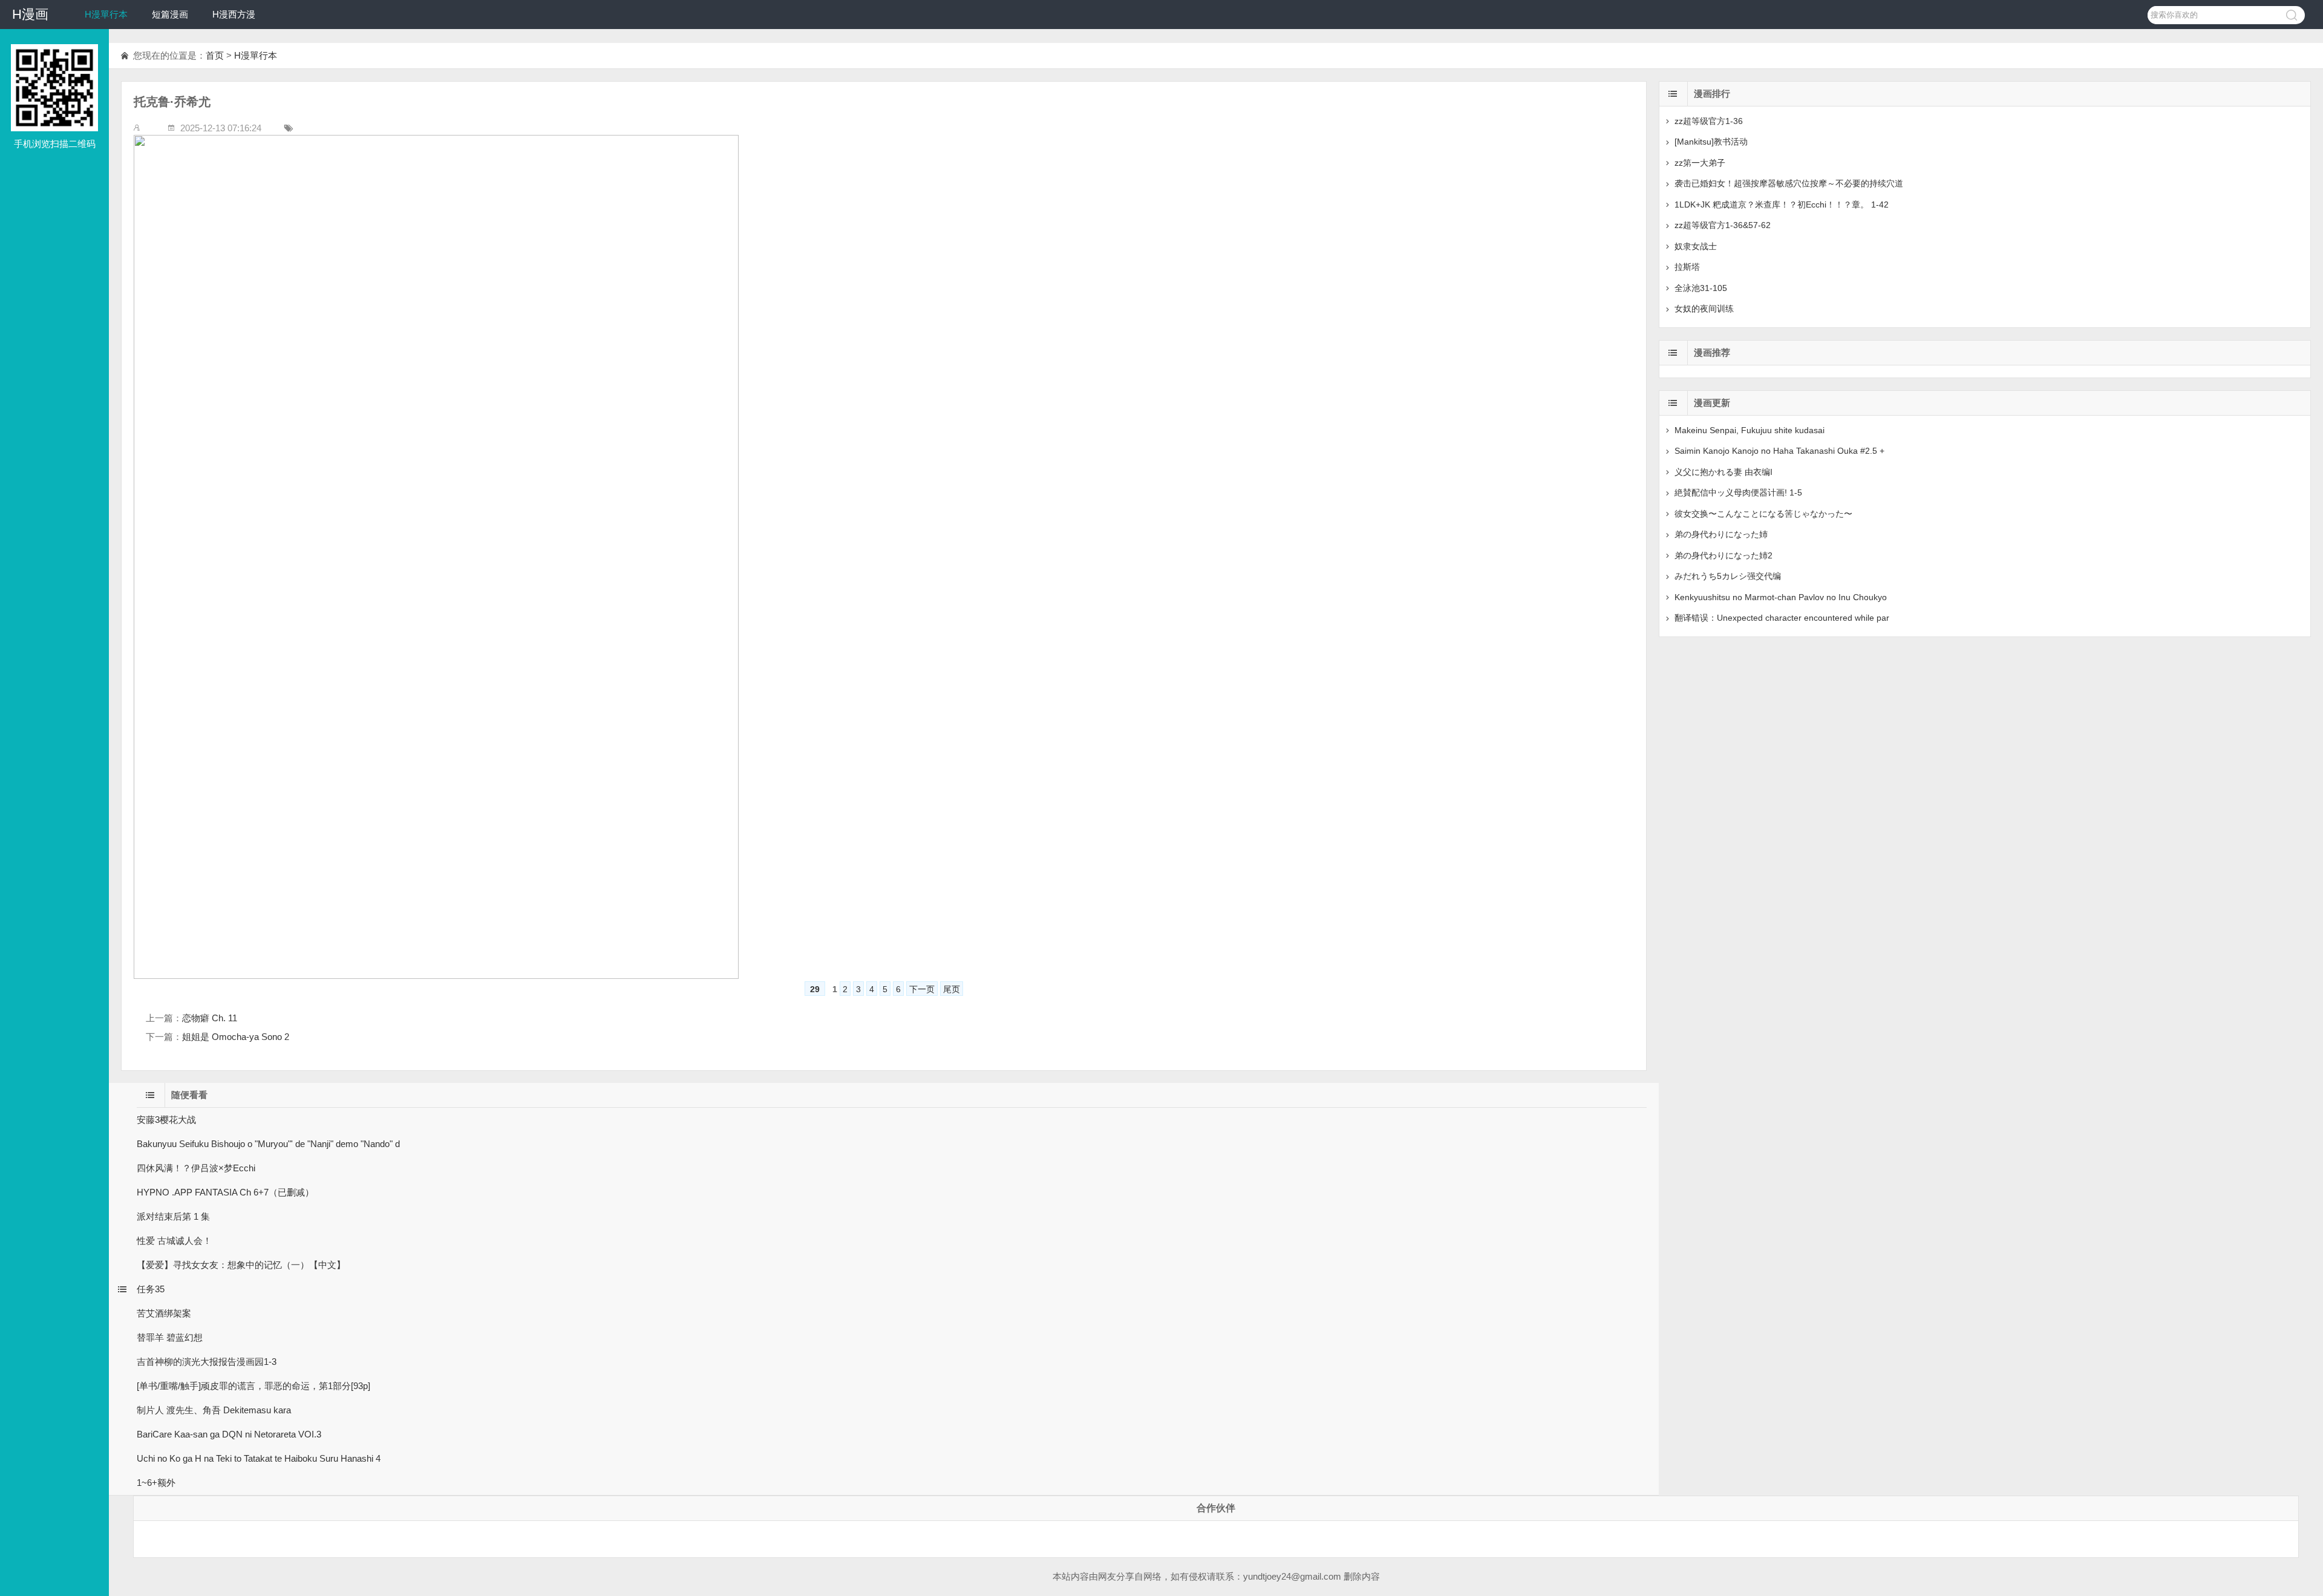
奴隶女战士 (1696, 246)
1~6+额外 (156, 1483)
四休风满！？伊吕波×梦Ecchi (196, 1168)
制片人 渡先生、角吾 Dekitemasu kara (214, 1410)
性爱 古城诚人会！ (174, 1241)
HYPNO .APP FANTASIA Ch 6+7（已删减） (225, 1192)
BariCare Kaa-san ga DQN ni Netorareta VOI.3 (229, 1434)
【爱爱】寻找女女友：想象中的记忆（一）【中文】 (241, 1265)
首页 (215, 55)
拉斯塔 (1687, 267)
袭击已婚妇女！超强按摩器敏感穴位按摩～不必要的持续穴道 (1789, 183)
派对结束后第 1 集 (173, 1216)
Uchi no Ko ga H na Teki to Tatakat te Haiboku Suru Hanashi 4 (259, 1458)
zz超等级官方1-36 (1709, 121)
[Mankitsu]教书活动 (1711, 142)
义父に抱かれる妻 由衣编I (1723, 472)
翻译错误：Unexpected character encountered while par (1782, 618)
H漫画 (30, 14)
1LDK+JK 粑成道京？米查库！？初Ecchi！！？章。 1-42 (1782, 204)
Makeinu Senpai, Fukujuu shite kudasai (1750, 430)
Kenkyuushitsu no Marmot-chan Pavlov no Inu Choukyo (1781, 597)
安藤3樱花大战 (166, 1120)
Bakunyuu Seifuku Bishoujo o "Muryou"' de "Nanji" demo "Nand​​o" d (268, 1144)
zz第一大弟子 (1700, 163)
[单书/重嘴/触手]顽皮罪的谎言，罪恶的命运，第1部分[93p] (253, 1386)
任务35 (151, 1289)
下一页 (922, 989)
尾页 (952, 989)
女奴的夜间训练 (1704, 309)
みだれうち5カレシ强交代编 (1728, 576)
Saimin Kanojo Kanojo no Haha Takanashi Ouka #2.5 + (1779, 451)
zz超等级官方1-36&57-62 (1723, 225)
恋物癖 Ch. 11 (210, 1018)
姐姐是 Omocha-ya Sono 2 (236, 1037)
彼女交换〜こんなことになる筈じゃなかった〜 (1763, 514)
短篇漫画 (170, 14)
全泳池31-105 (1701, 288)
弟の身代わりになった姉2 (1723, 555)
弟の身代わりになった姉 (1721, 534)
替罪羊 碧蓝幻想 (170, 1337)
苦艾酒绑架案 (164, 1313)
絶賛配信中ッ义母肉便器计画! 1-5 (1738, 492)
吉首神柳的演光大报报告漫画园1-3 (207, 1362)
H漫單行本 (106, 14)
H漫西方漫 (234, 14)
